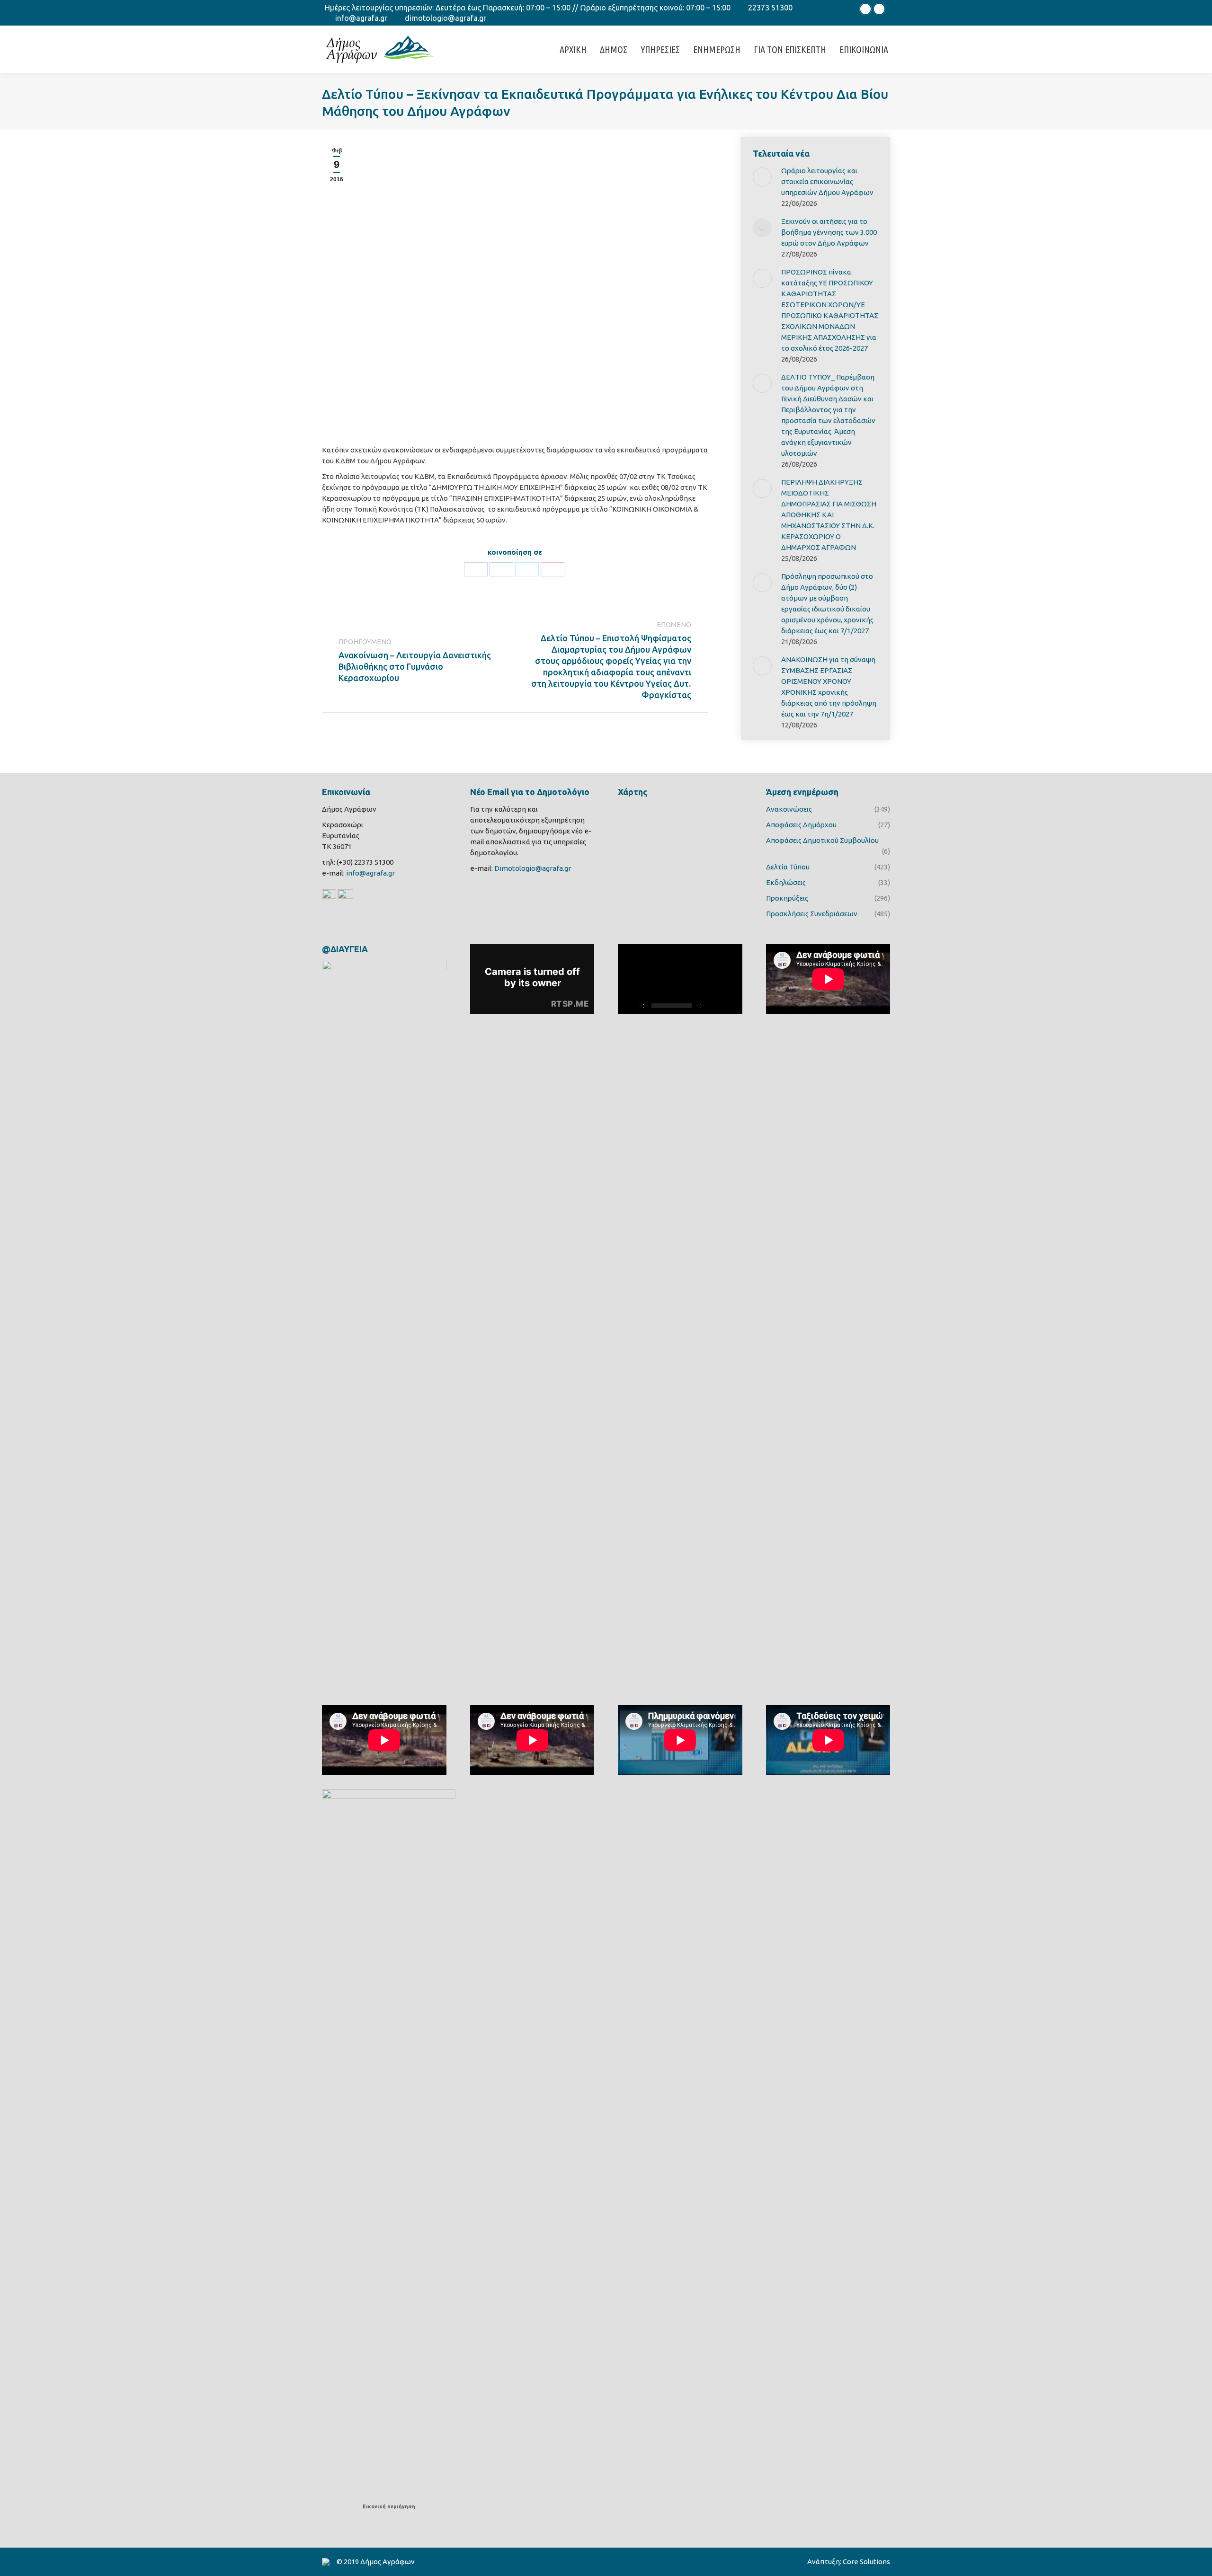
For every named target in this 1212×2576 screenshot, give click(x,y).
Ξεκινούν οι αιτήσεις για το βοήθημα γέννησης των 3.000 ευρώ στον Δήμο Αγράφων (829, 232)
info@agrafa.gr (361, 18)
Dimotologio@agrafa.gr (533, 868)
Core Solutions (866, 2562)
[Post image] (762, 177)
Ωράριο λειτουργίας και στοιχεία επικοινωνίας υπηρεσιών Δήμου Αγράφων (827, 181)
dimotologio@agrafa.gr (446, 18)
